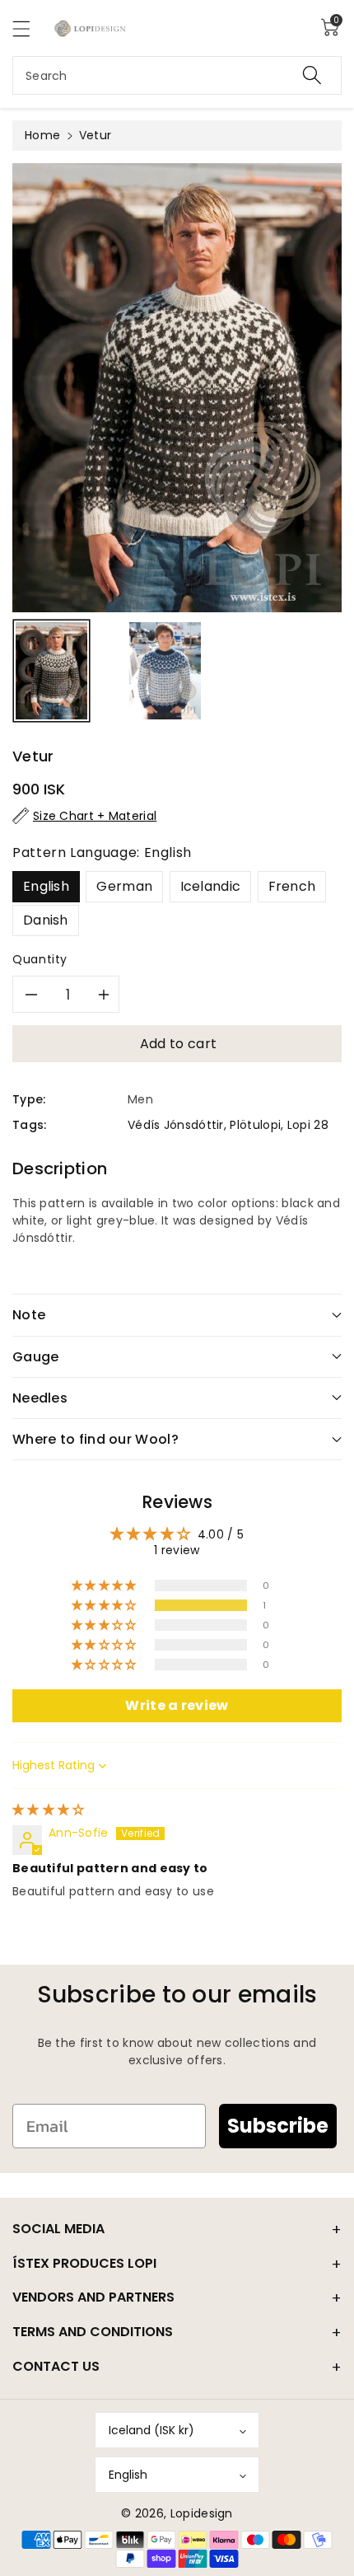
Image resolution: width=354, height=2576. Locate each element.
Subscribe (278, 2126)
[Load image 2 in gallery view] (165, 671)
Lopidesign (202, 2513)
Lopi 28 (308, 1125)
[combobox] (177, 75)
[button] (29, 28)
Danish (46, 920)
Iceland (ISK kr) (151, 2430)
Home (42, 135)
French (292, 886)
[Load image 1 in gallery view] (51, 671)
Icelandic (211, 886)
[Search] (312, 75)
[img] (49, 1810)
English (46, 886)
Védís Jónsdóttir (176, 1125)
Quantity (40, 959)
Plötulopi (255, 1125)
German (124, 886)
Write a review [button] (177, 1705)
